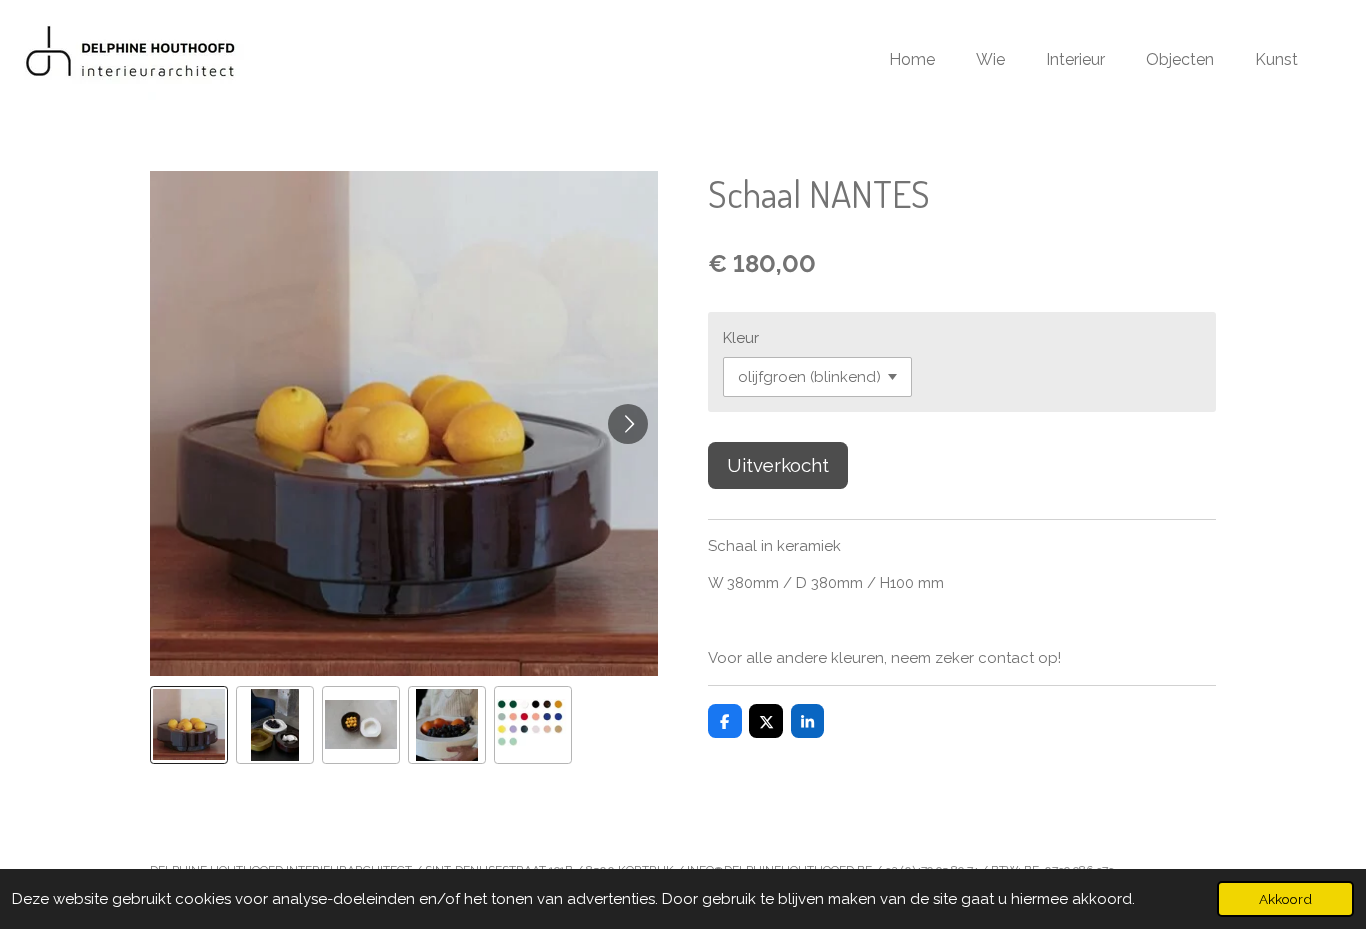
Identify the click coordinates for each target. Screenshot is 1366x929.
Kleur (741, 338)
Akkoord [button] (1285, 899)
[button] (189, 725)
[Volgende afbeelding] (628, 424)
